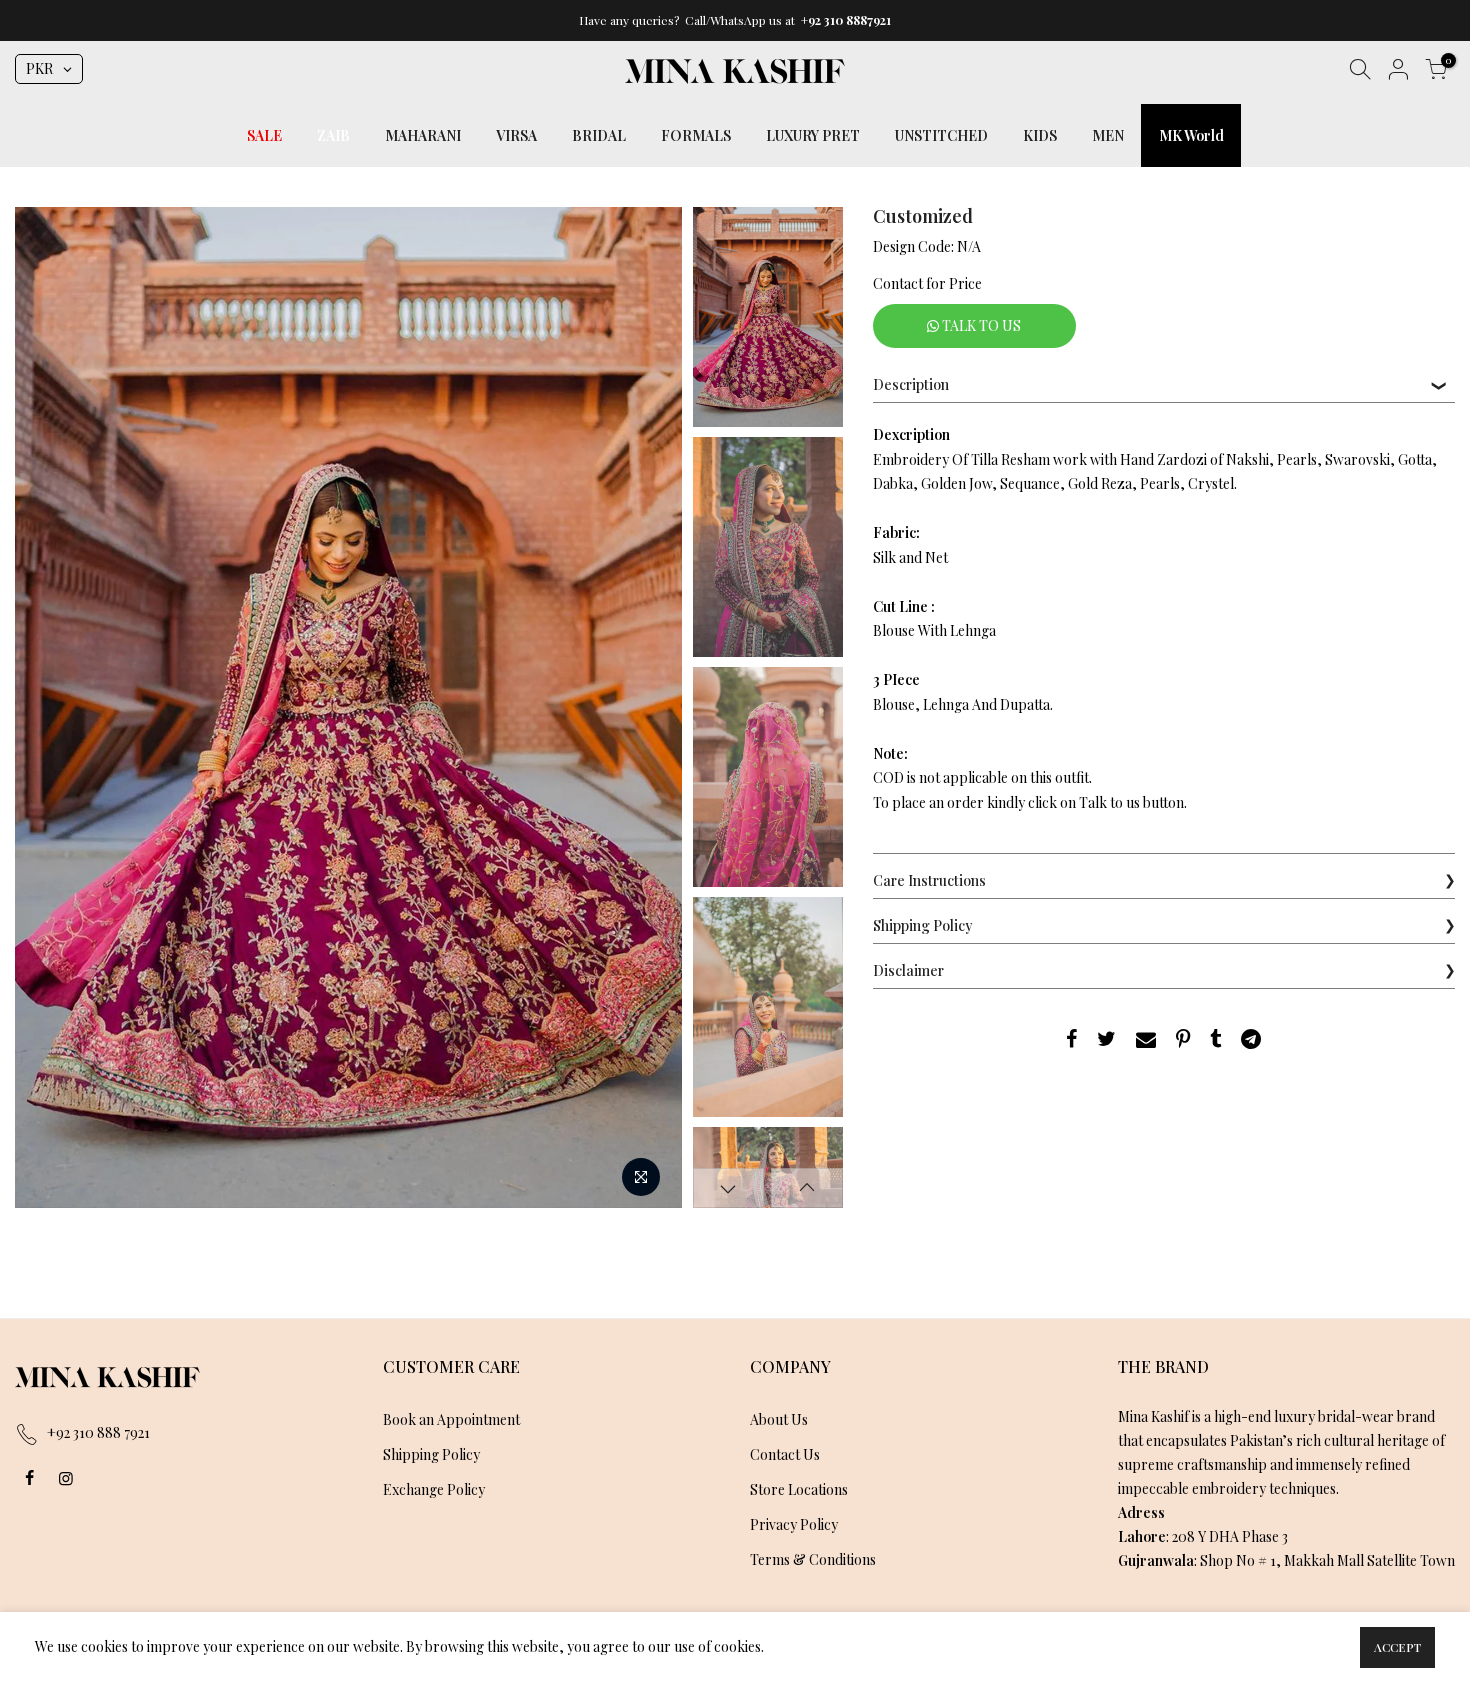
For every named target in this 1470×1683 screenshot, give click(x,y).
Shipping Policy (431, 1454)
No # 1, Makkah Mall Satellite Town (1345, 1560)
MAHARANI (423, 135)
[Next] (648, 708)
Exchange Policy (434, 1489)
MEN (1108, 135)
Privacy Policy (794, 1524)
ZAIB (333, 135)
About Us (779, 1419)
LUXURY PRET (813, 135)
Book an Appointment (451, 1419)
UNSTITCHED (941, 135)
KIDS (1040, 135)
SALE (264, 135)
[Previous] (50, 708)
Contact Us (785, 1454)
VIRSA (516, 135)
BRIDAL (599, 135)
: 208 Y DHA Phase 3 (1203, 1536)
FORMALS (696, 135)
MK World (1191, 135)
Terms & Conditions (813, 1559)
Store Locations (799, 1489)
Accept (1397, 1647)
